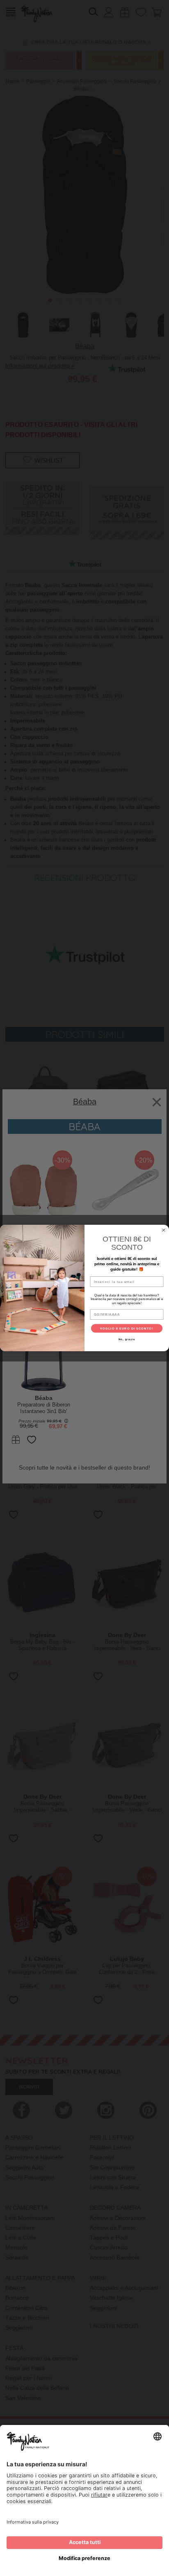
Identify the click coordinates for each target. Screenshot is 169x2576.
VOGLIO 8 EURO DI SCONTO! (127, 1328)
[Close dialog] (164, 1230)
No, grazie (127, 1339)
